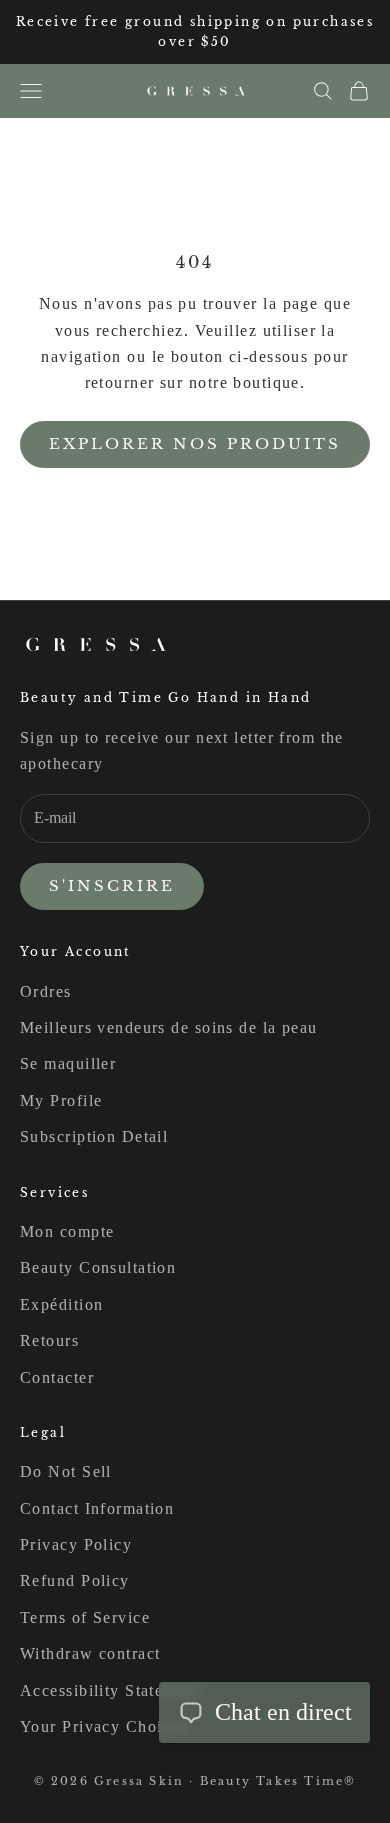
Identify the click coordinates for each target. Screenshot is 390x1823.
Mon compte (67, 1231)
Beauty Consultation (98, 1267)
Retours (49, 1340)
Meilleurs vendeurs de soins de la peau (169, 1027)
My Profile (61, 1100)
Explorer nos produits (195, 443)
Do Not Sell (66, 1471)
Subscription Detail (94, 1136)
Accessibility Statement (110, 1690)
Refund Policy (75, 1580)
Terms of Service (85, 1617)
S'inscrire (112, 885)
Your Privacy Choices (103, 1726)
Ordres (46, 991)
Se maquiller (68, 1063)
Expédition (61, 1304)
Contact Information (97, 1508)
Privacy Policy (76, 1544)
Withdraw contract (90, 1653)
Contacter (57, 1377)
